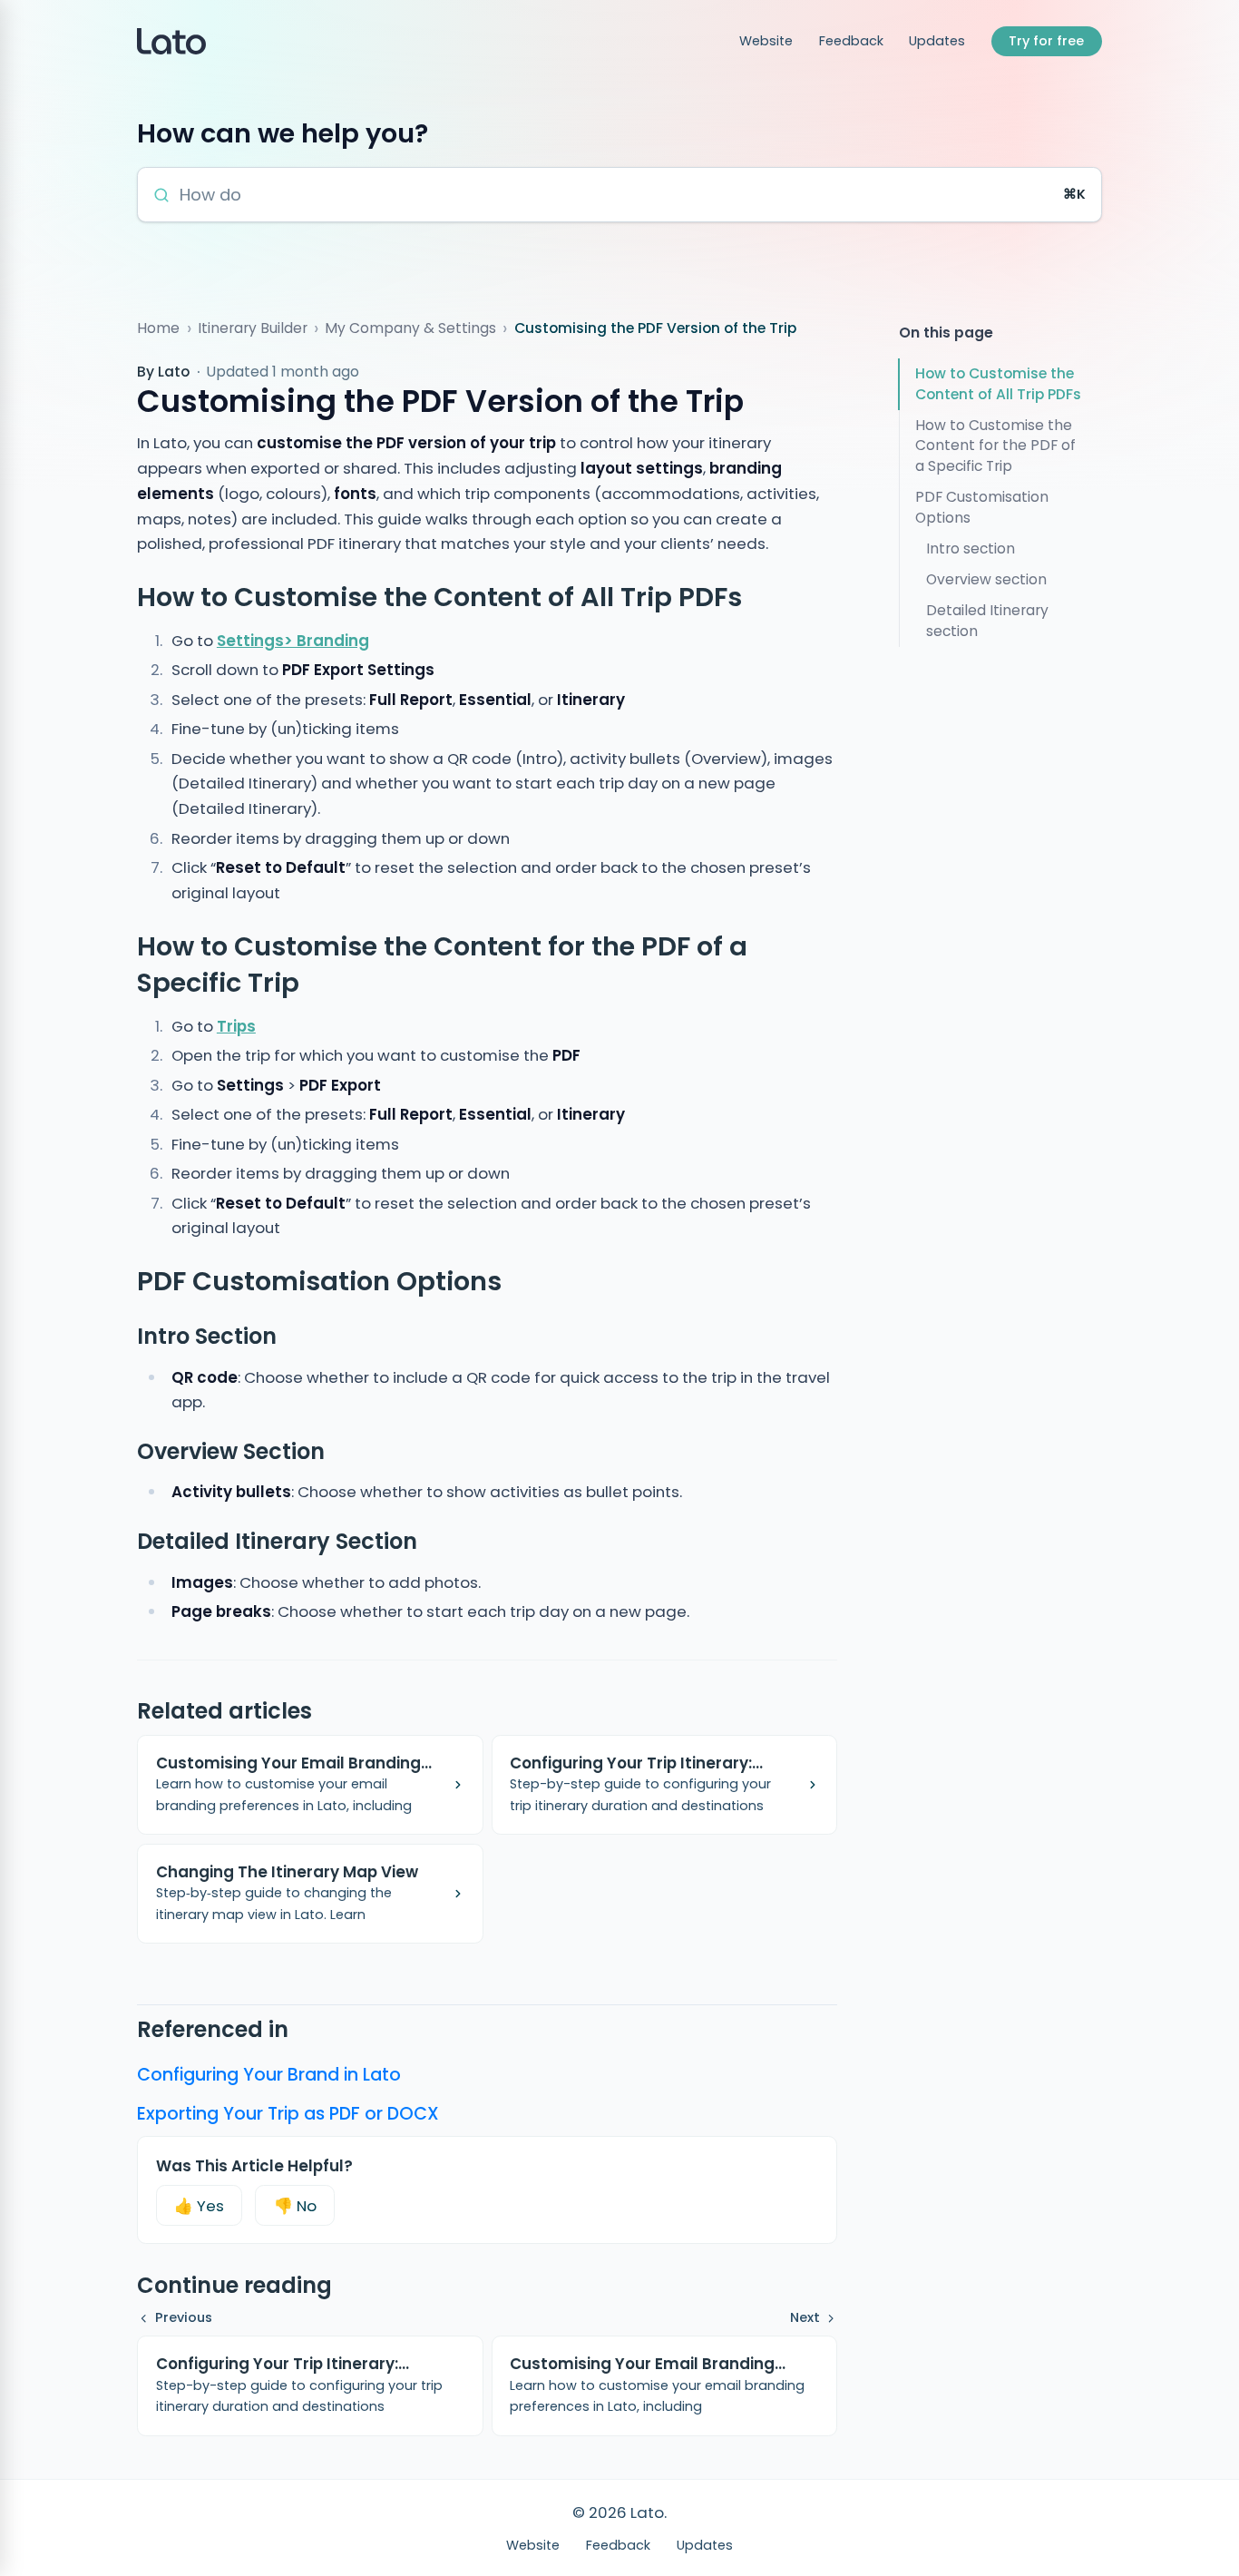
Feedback (851, 41)
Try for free (1046, 41)
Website (766, 41)
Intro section (971, 549)
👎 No (295, 2206)
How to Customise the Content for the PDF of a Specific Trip (995, 446)
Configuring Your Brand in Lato (269, 2075)
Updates (937, 41)
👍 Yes (199, 2206)
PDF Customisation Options (982, 507)
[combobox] (616, 195)
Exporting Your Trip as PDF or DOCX (288, 2114)
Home (158, 328)
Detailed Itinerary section (987, 621)
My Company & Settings (410, 328)
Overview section (986, 579)
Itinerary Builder (253, 328)
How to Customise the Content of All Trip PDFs (998, 384)
